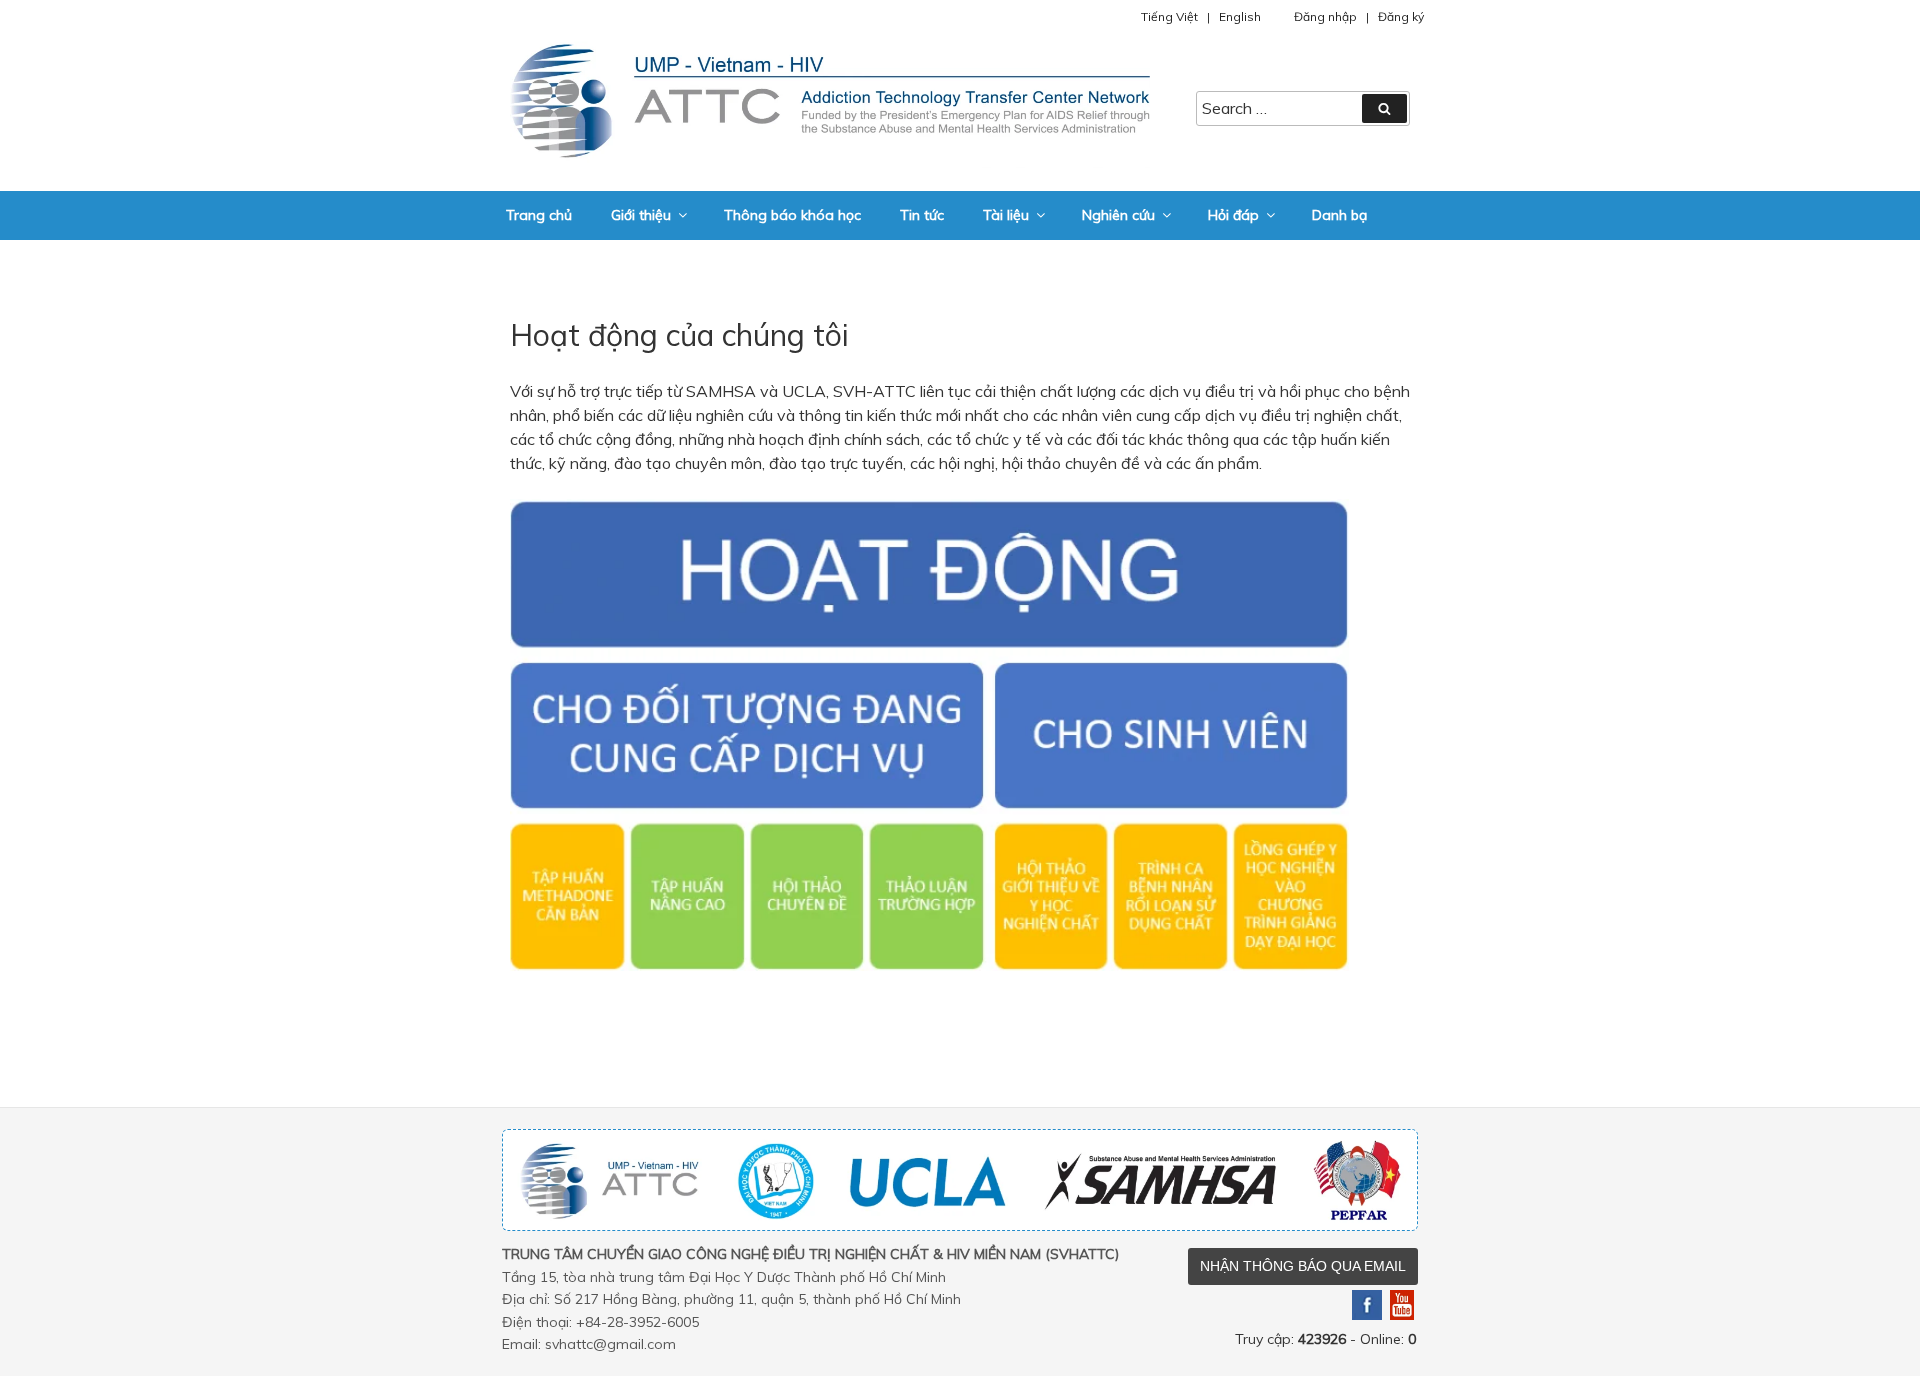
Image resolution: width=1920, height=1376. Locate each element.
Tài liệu (1006, 215)
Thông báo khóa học (792, 215)
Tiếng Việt (1169, 16)
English (1240, 16)
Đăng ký (1401, 16)
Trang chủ (539, 215)
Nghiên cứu (1118, 215)
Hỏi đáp (1233, 215)
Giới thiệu (641, 215)
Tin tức (922, 215)
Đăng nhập (1325, 16)
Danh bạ (1339, 215)
